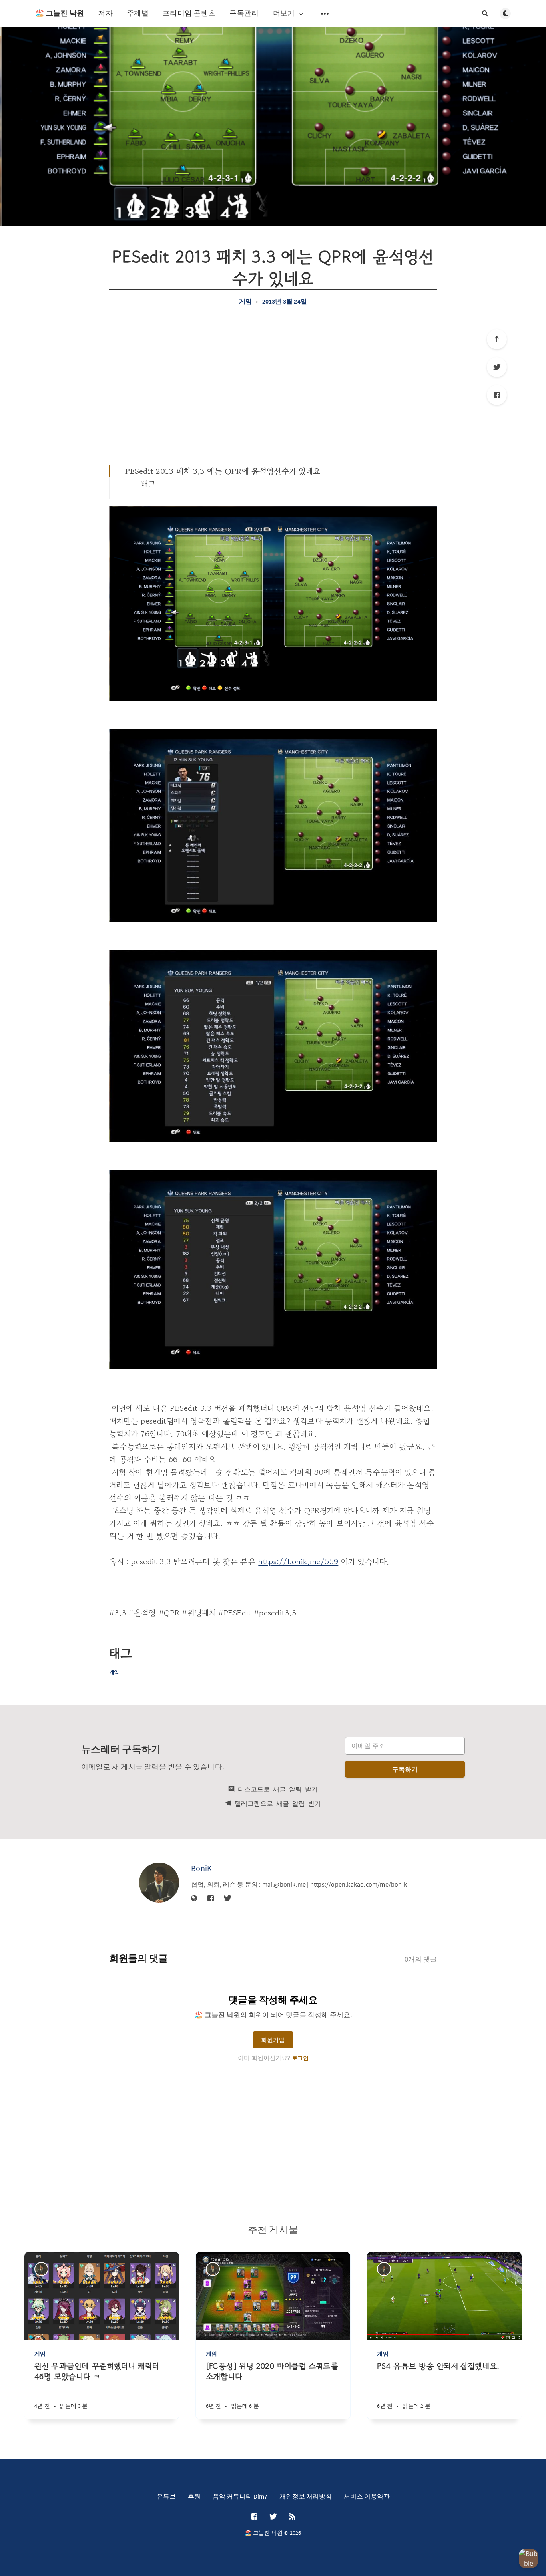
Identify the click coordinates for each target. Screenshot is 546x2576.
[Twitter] (497, 367)
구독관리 (244, 13)
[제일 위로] (497, 339)
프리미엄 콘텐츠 (189, 13)
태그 (148, 484)
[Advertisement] (273, 385)
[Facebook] (497, 395)
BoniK (202, 1868)
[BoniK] (159, 1883)
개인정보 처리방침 (306, 2496)
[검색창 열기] (485, 14)
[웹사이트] (194, 1899)
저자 (105, 13)
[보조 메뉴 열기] (325, 14)
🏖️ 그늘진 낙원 (60, 13)
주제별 (138, 13)
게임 (245, 301)
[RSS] (292, 2517)
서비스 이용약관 (367, 2496)
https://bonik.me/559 (298, 1562)
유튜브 (166, 2496)
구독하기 (405, 1769)
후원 (194, 2496)
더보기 (284, 13)
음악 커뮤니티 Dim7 (240, 2496)
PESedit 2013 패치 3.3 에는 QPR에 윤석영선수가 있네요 (223, 471)
